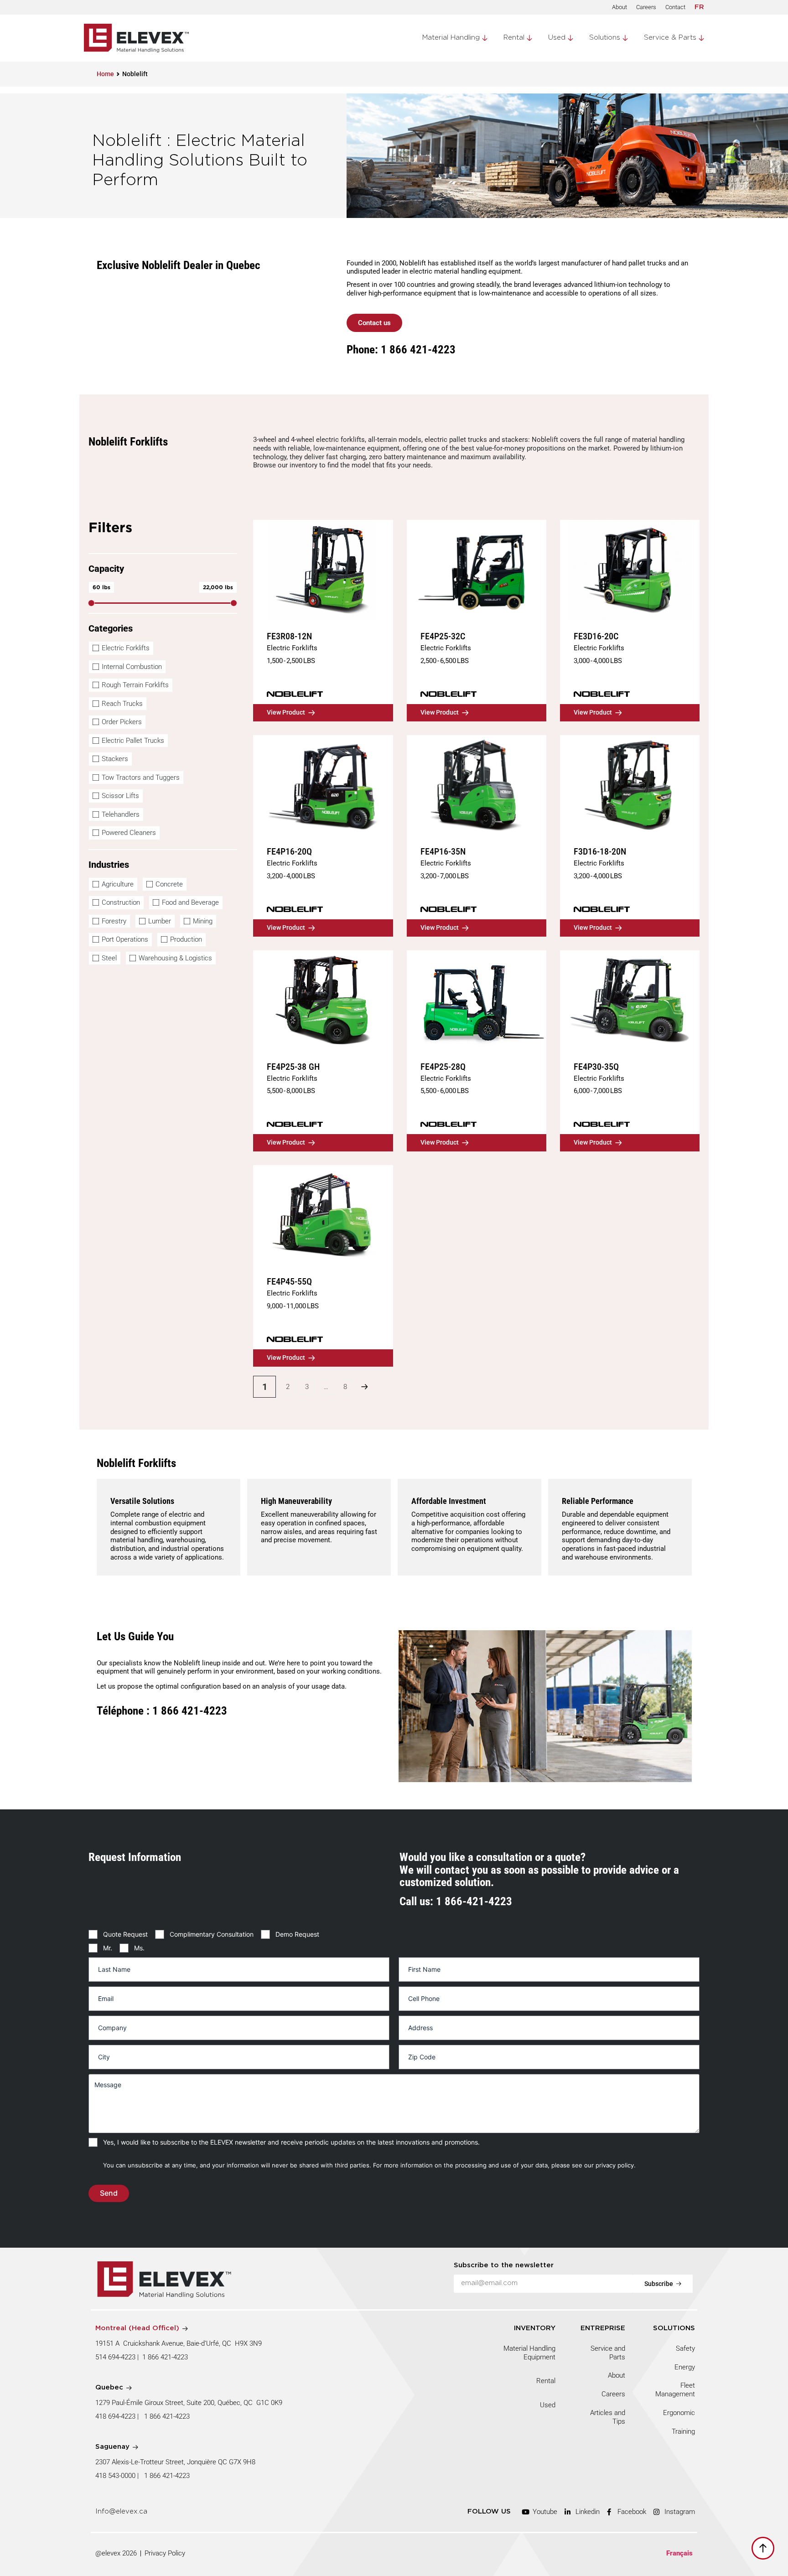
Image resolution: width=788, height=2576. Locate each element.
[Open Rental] (529, 38)
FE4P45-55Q (289, 1281)
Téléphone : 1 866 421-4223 (162, 1710)
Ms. (139, 1948)
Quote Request (125, 1934)
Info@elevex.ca (121, 2511)
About (620, 7)
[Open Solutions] (625, 38)
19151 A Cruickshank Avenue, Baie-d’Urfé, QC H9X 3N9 (179, 2343)
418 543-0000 (115, 2476)
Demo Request (297, 1934)
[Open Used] (570, 38)
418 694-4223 (115, 2416)
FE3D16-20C (596, 636)
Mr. (108, 1948)
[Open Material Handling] (485, 38)
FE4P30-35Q (596, 1067)
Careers (646, 7)
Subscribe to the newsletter (504, 2265)
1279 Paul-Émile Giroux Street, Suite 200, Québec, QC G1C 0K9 (190, 2403)
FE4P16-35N (443, 851)
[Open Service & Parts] (701, 38)
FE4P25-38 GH (293, 1067)
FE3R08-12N (289, 636)
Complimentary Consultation (212, 1934)
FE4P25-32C (443, 636)
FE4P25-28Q (443, 1067)
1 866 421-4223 (165, 2357)
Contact (675, 7)
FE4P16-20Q (289, 851)
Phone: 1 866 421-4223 (401, 350)
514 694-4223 (115, 2357)
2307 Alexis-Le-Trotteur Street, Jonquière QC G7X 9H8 (175, 2462)
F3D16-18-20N (600, 851)
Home (105, 74)
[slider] (91, 603)
